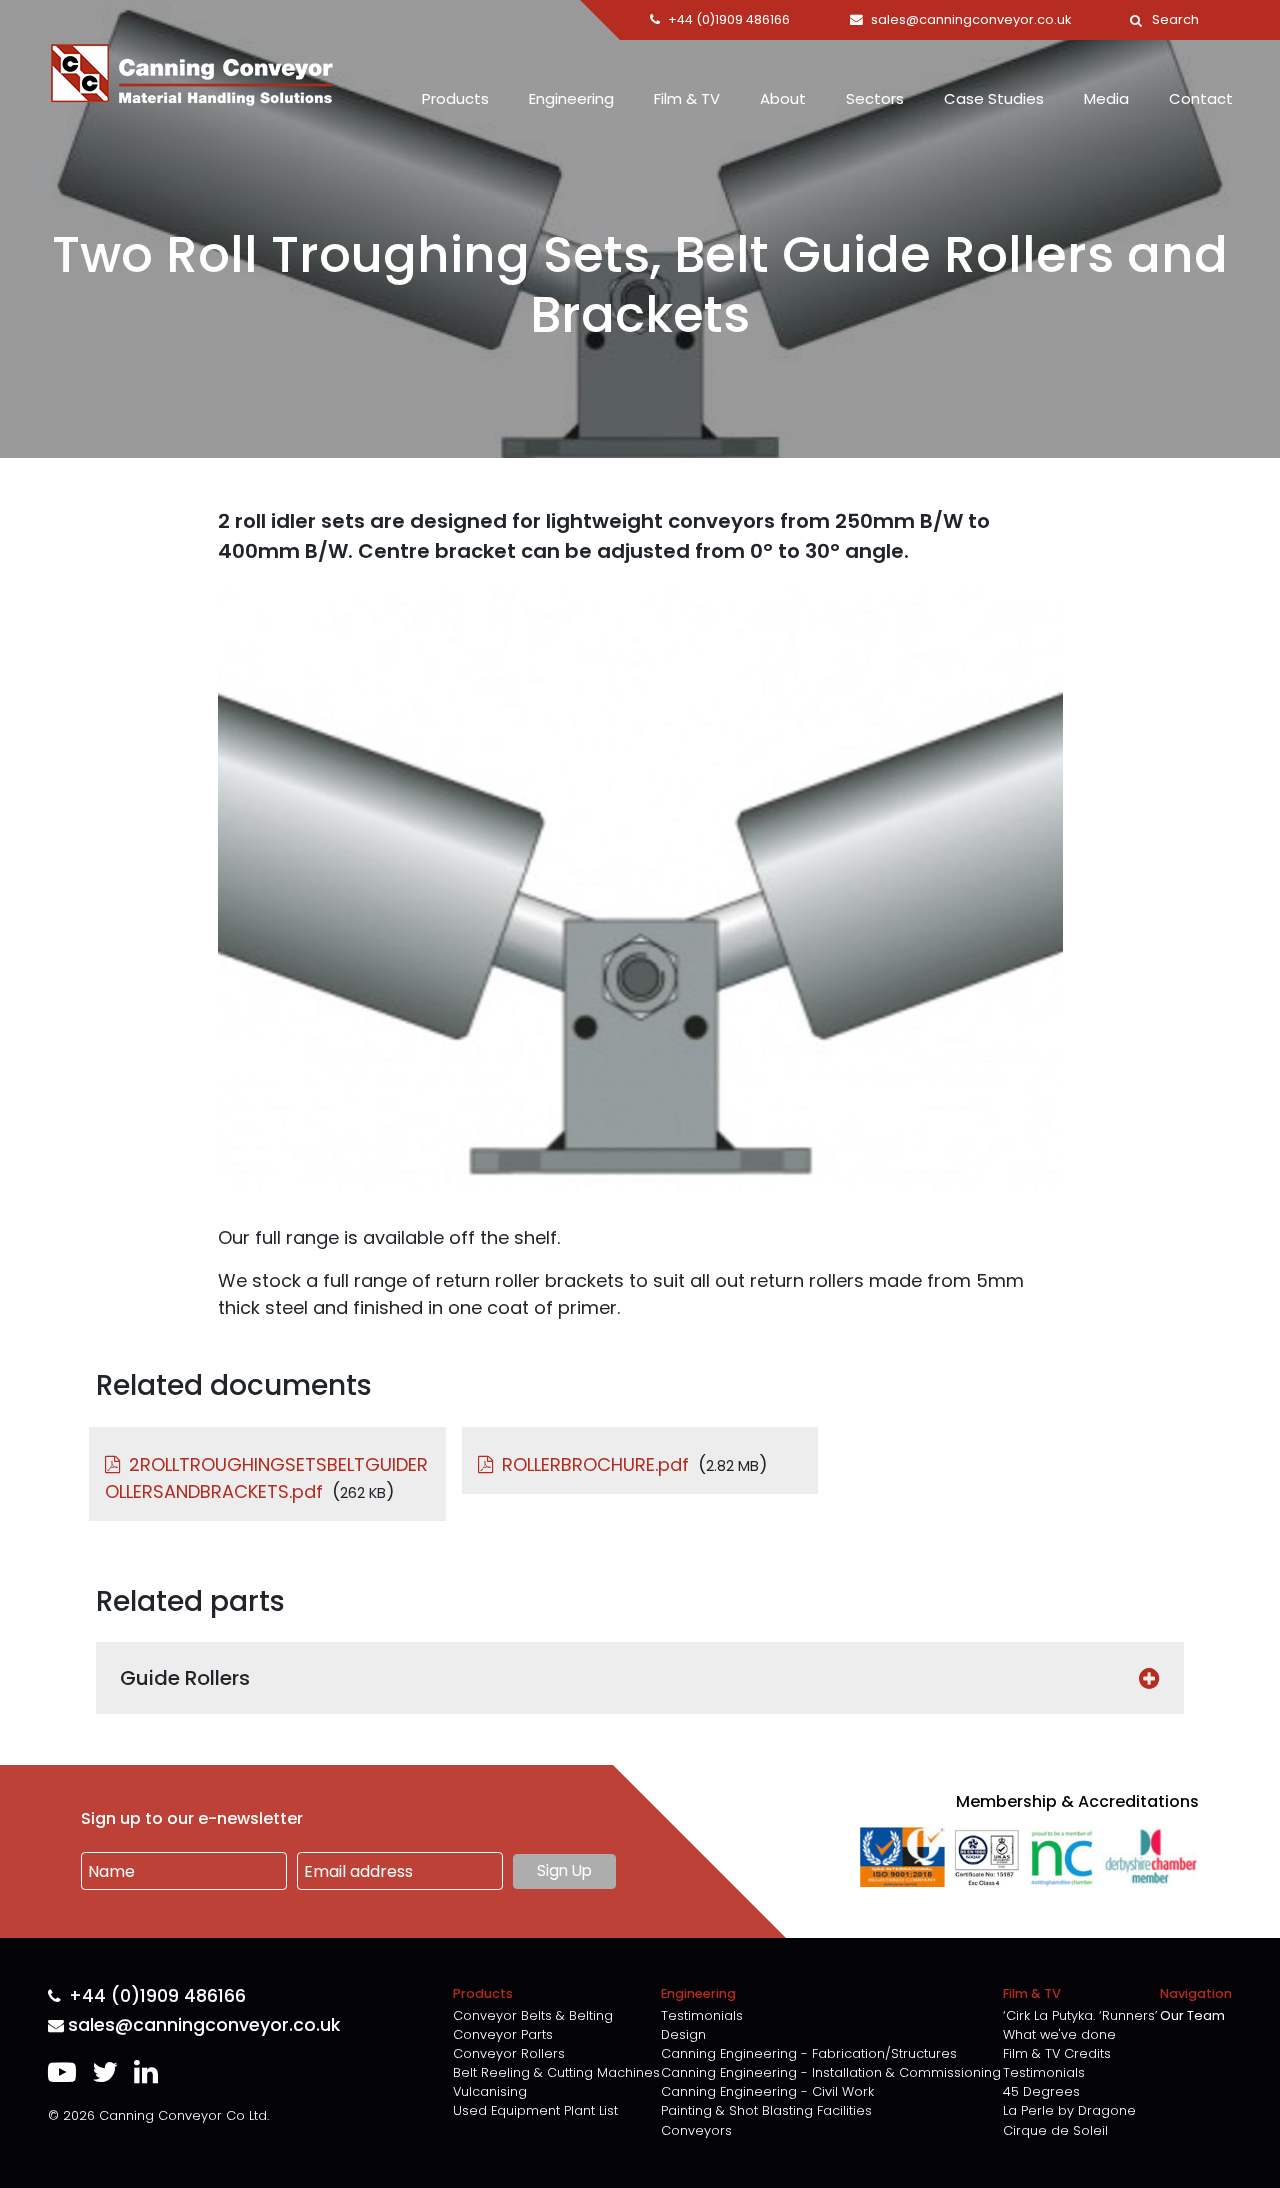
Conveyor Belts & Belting (533, 2015)
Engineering (571, 98)
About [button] (783, 98)
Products (455, 98)
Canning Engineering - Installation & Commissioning (831, 2072)
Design (683, 2034)
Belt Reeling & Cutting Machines (556, 2072)
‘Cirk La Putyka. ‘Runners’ (1080, 2015)
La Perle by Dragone (1069, 2110)
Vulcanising (490, 2091)
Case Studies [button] (994, 98)
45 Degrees (1041, 2091)
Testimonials (702, 2015)
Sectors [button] (875, 98)
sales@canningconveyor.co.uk (204, 2025)
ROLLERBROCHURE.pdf (595, 1464)
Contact (1201, 98)
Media (1106, 98)
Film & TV (687, 98)
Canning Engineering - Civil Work (767, 2091)
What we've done (1059, 2034)
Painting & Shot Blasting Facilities (766, 2110)
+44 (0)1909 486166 (157, 1996)
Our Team (1192, 2015)
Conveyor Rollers (509, 2053)
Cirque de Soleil (1055, 2130)
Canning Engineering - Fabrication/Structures (809, 2053)
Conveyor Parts (503, 2034)
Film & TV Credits (1057, 2053)
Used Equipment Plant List (535, 2110)
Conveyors (696, 2130)
